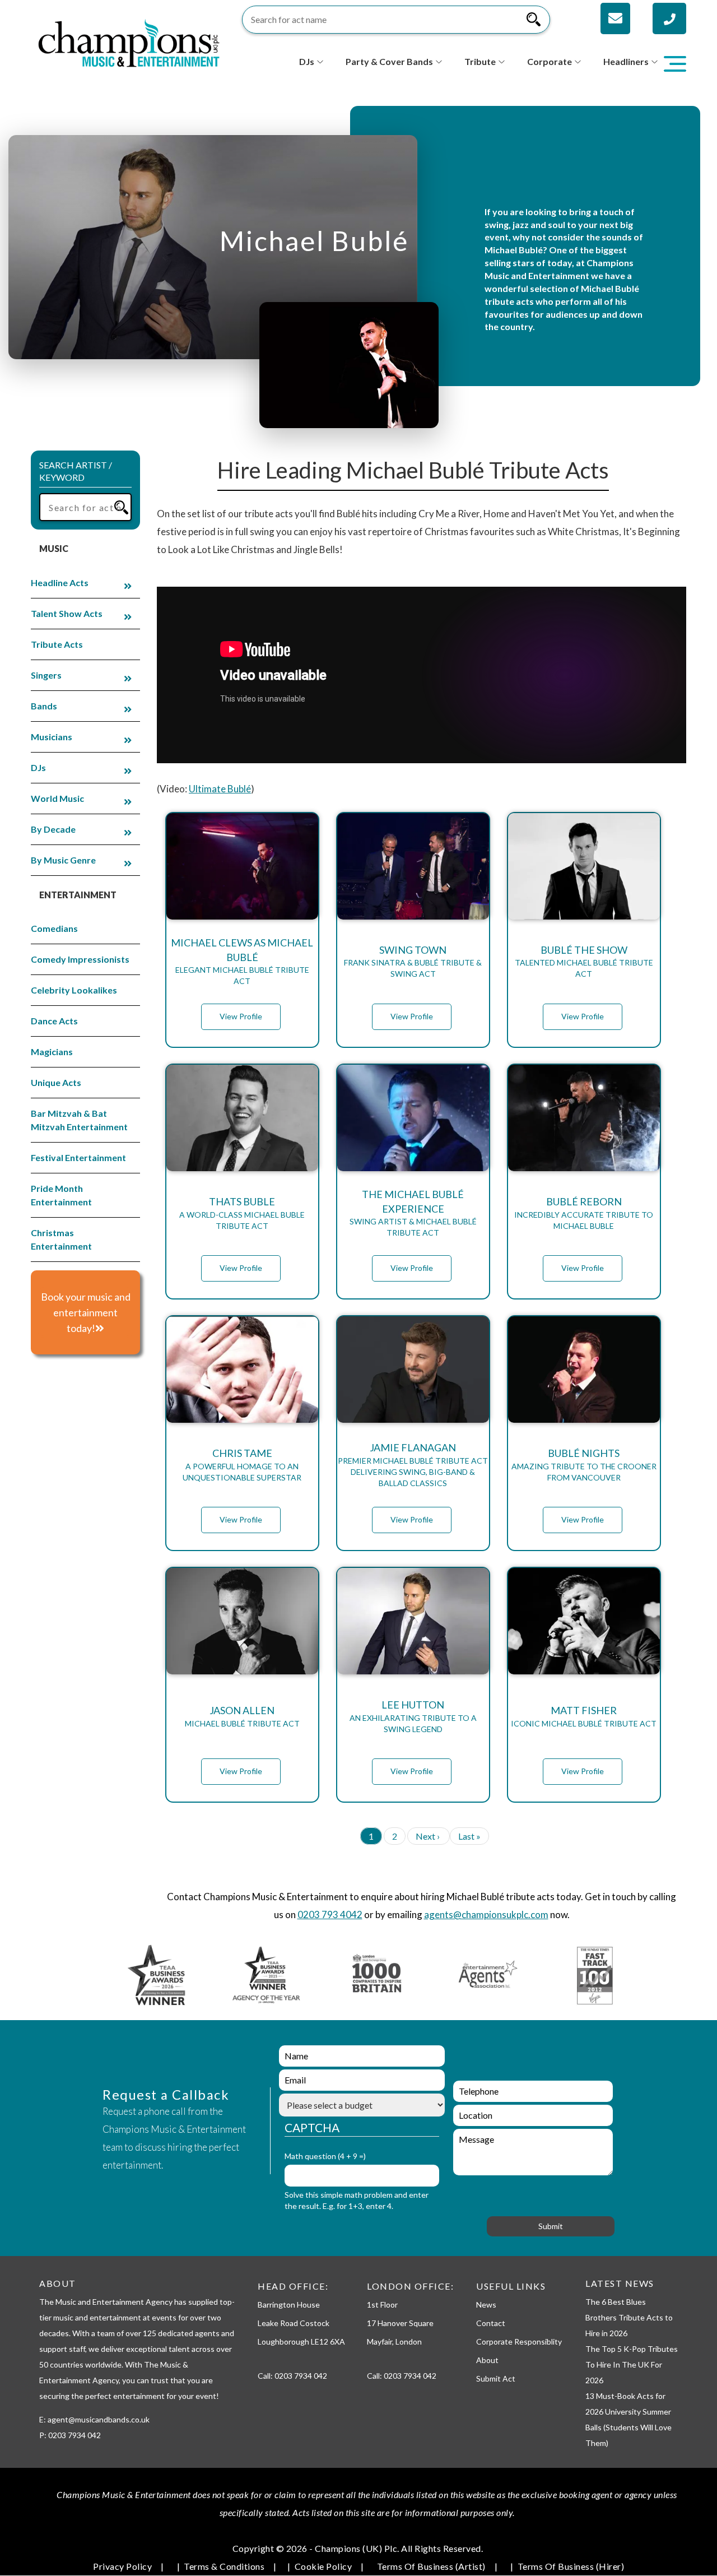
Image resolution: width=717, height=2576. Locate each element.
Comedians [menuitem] (54, 928)
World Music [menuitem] (57, 798)
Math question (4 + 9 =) (325, 2156)
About (487, 2360)
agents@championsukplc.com (486, 1914)
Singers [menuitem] (46, 675)
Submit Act (496, 2378)
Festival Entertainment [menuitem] (78, 1157)
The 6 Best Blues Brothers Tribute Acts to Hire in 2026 (629, 2317)
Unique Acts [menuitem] (56, 1082)
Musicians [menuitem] (52, 737)
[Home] (129, 42)
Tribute (480, 61)
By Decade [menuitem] (53, 829)
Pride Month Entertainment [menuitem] (61, 1195)
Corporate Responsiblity (519, 2341)
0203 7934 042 (301, 2376)
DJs (307, 61)
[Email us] (615, 18)
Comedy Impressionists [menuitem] (80, 959)
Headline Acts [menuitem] (60, 582)
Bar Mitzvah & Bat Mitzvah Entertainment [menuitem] (79, 1120)
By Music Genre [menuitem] (63, 860)
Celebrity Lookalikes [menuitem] (74, 990)
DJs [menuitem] (38, 767)
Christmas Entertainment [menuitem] (61, 1239)
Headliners (626, 61)
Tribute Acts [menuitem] (57, 644)
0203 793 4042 (330, 1914)
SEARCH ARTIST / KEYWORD (76, 471)
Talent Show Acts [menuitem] (67, 613)
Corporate (550, 61)
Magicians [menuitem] (52, 1052)
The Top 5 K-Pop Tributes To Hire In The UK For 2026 (632, 2364)
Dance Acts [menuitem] (54, 1021)
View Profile (241, 1016)
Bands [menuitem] (44, 706)
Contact (491, 2323)
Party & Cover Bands (389, 61)
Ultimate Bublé (220, 789)
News (486, 2305)
